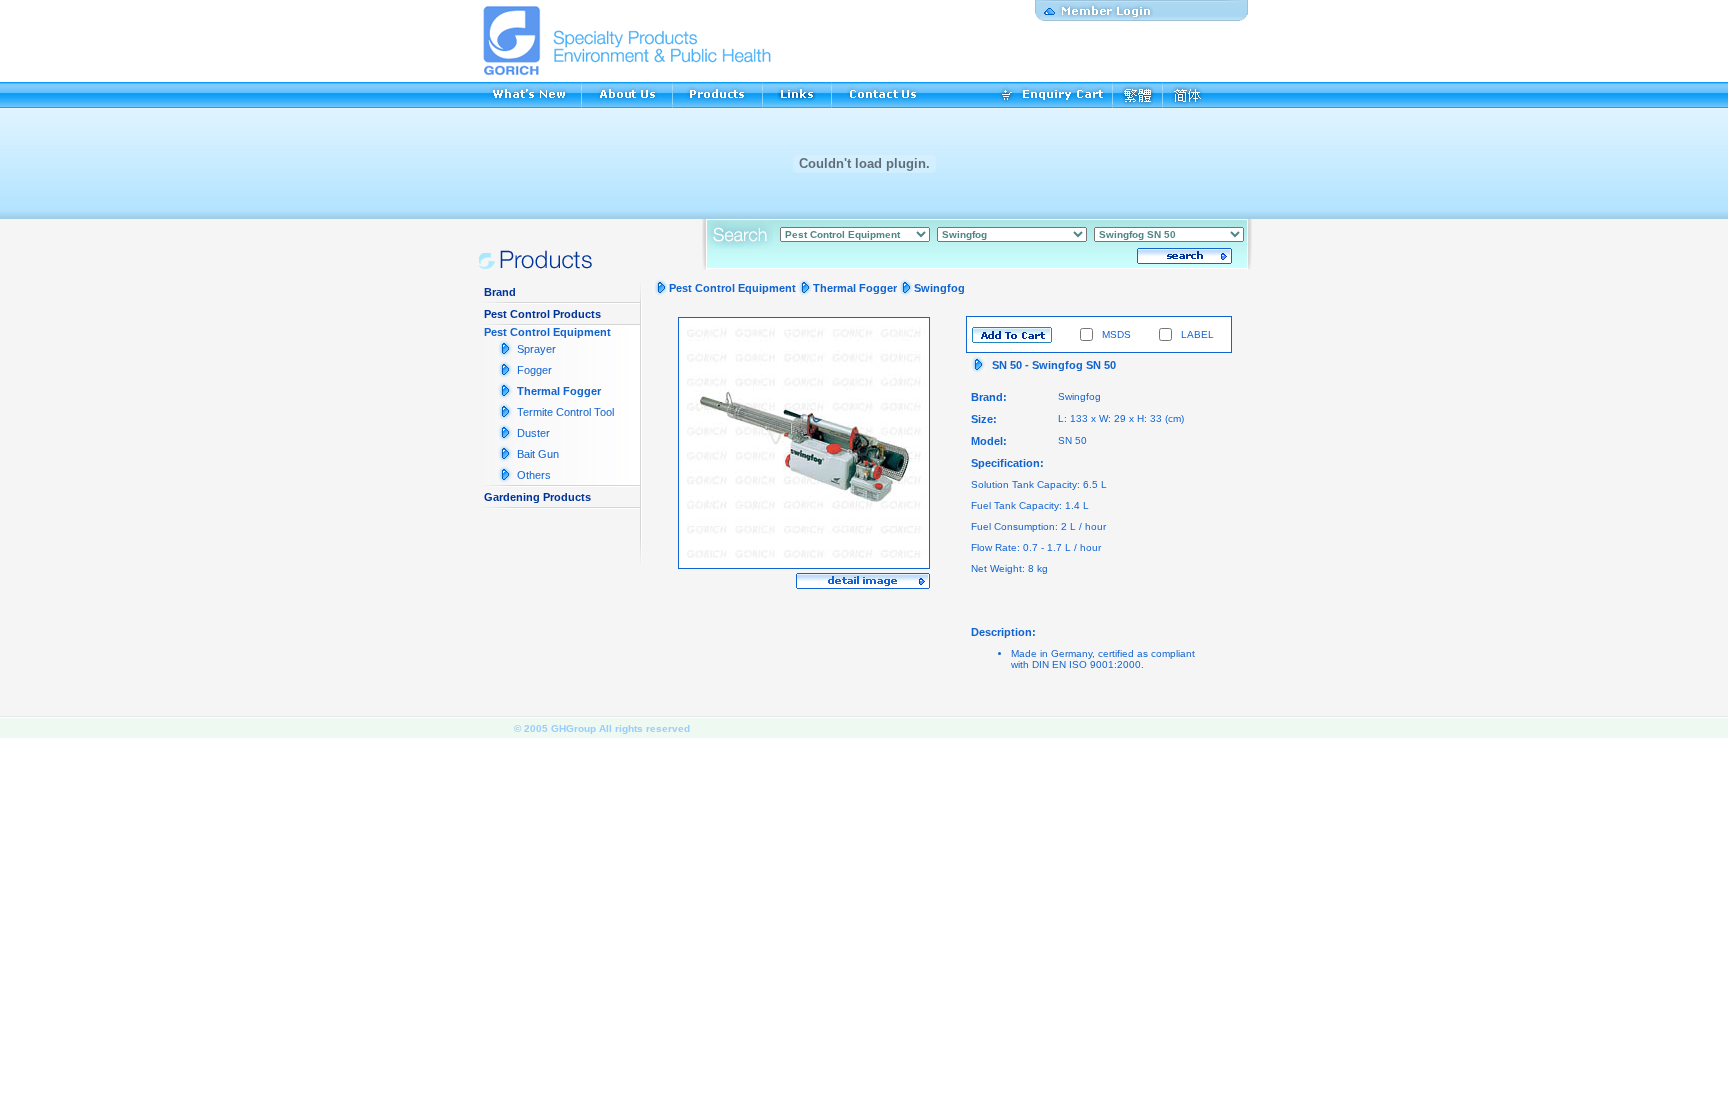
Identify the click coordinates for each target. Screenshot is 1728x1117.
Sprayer (536, 349)
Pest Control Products (542, 314)
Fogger (534, 370)
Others (534, 475)
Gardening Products (537, 497)
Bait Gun (538, 454)
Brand (500, 292)
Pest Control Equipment (547, 332)
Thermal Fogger (559, 391)
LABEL (1197, 334)
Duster (533, 433)
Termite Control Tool (565, 412)
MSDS (1116, 334)
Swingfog (939, 288)
